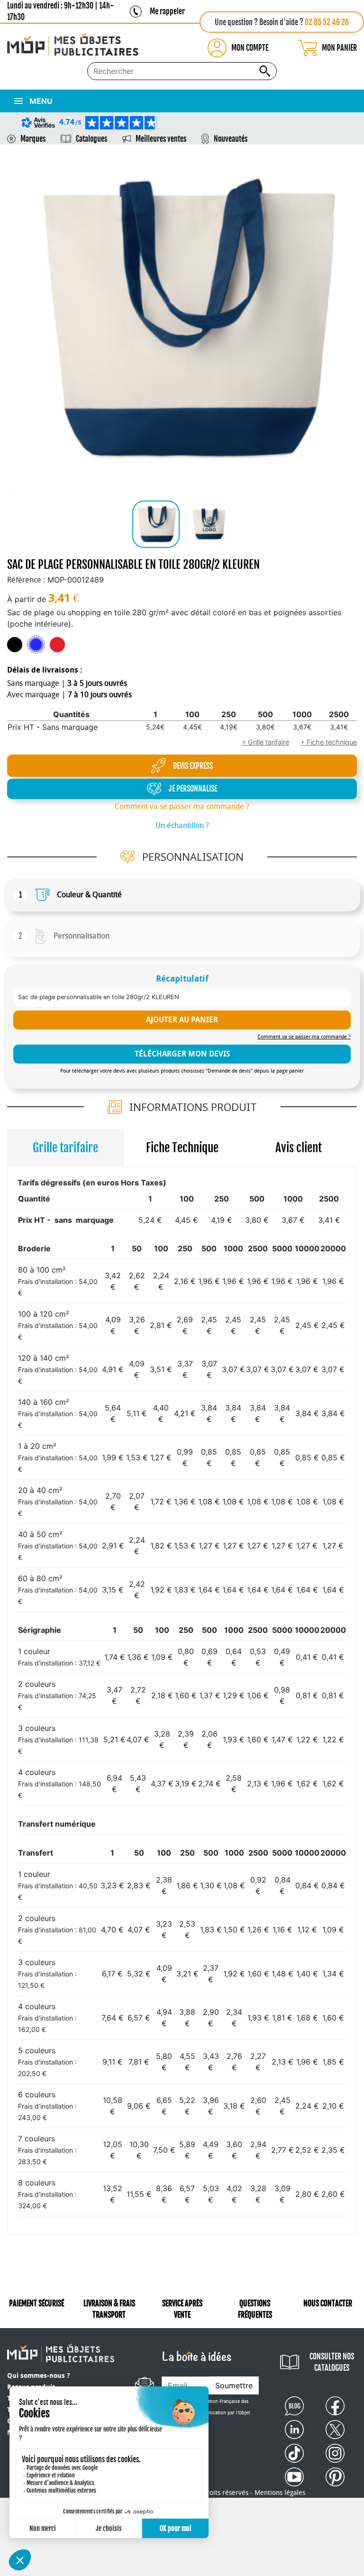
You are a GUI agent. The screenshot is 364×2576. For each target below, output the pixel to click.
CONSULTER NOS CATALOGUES (332, 2362)
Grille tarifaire (65, 1148)
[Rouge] (57, 645)
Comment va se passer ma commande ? (182, 806)
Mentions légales (280, 2493)
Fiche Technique (182, 1148)
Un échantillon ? (182, 825)
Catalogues (91, 139)
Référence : (26, 580)
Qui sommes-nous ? (38, 2376)
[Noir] (15, 645)
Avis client (299, 1148)
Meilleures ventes (161, 139)
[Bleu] (36, 645)
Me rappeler (167, 11)
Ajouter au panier (182, 1020)
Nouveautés (231, 139)
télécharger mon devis (182, 1054)
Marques (33, 139)
